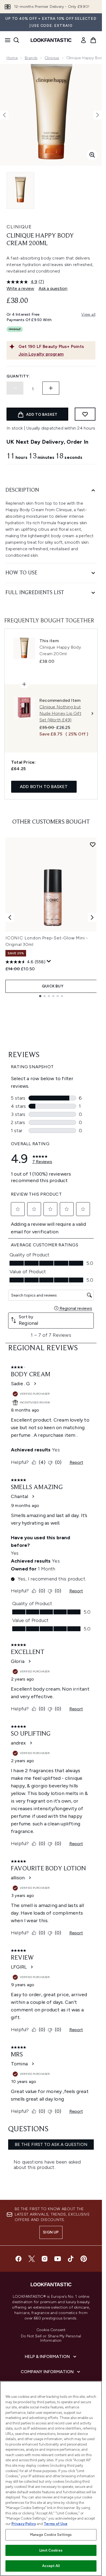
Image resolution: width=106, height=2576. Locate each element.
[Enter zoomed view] (92, 155)
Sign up (51, 2232)
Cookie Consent (51, 2330)
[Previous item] (10, 917)
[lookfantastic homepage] (51, 40)
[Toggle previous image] (4, 115)
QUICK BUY (53, 986)
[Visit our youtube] (58, 2259)
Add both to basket (44, 787)
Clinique (52, 58)
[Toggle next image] (98, 115)
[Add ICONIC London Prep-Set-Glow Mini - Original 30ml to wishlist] (93, 844)
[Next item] (92, 917)
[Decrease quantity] (15, 388)
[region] (51, 2479)
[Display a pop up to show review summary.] (49, 961)
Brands (31, 58)
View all (88, 314)
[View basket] (93, 40)
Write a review (20, 288)
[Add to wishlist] (85, 414)
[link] (83, 40)
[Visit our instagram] (45, 2259)
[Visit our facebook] (18, 2259)
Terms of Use (56, 2524)
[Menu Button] (6, 40)
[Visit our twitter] (32, 2259)
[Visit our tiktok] (71, 2259)
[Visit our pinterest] (84, 2259)
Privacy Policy (24, 2524)
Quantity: (18, 376)
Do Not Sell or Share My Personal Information (51, 2338)
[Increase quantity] (51, 388)
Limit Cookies (51, 2550)
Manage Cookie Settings (51, 2535)
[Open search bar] (16, 40)
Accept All (51, 2566)
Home (12, 58)
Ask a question (53, 288)
